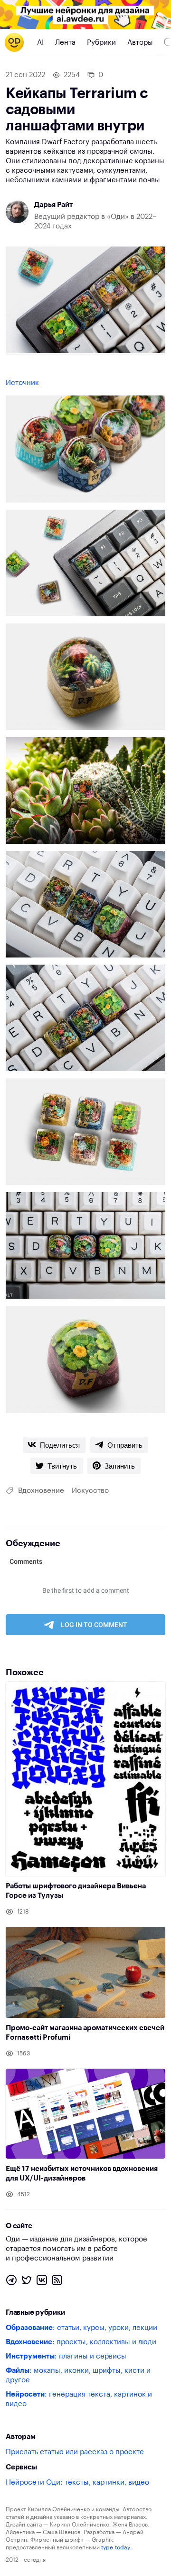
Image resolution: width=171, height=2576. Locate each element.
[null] (54, 1445)
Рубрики (101, 43)
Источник (22, 383)
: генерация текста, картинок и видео (79, 2399)
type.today (115, 2547)
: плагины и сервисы (66, 2356)
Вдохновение (41, 1491)
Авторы (140, 43)
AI (40, 43)
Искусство (90, 1491)
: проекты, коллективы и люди (81, 2342)
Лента (65, 43)
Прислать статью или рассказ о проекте (75, 2452)
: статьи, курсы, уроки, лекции (81, 2328)
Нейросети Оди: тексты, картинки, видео (77, 2482)
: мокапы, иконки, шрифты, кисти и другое (78, 2375)
